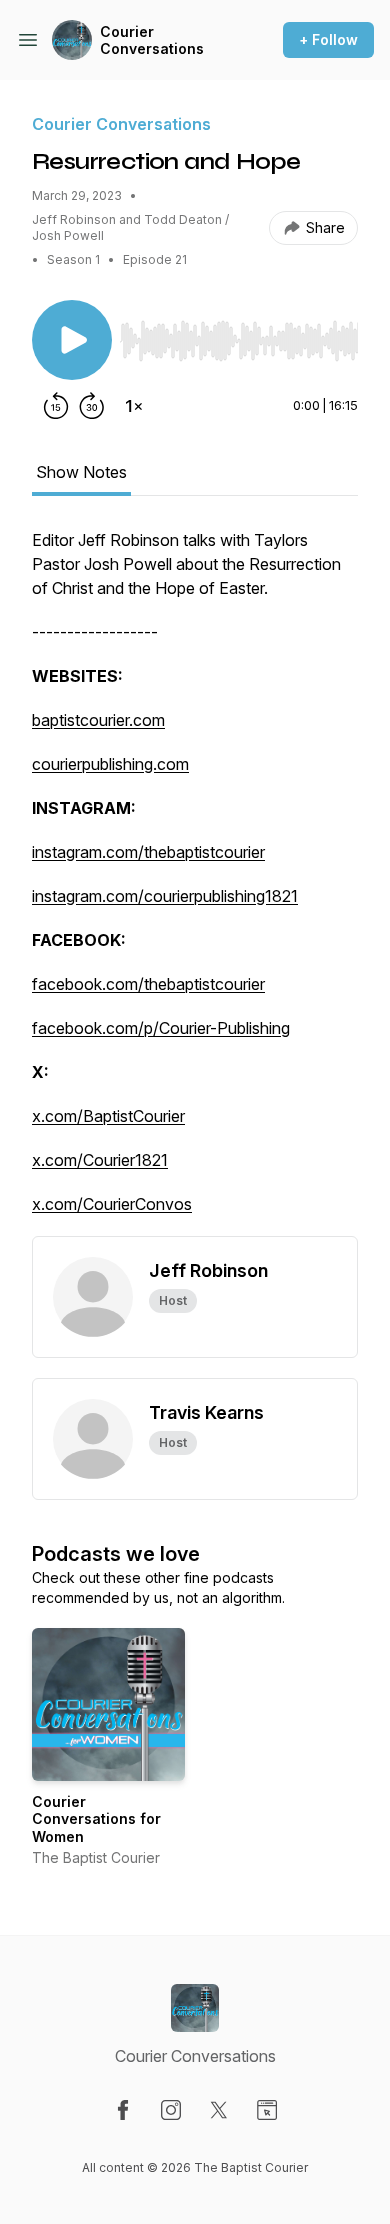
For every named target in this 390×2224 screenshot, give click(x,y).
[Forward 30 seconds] (92, 406)
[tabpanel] (195, 882)
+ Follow (328, 39)
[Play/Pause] (72, 340)
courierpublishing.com (110, 764)
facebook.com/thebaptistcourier (148, 984)
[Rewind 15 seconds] (56, 406)
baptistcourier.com (98, 720)
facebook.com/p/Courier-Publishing (161, 1028)
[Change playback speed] (134, 406)
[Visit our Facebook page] (123, 2110)
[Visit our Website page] (267, 2110)
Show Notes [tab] (81, 472)
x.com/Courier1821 (100, 1160)
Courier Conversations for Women (96, 1819)
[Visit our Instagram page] (171, 2110)
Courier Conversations (152, 40)
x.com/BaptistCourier (108, 1116)
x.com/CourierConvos (112, 1204)
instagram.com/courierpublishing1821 (165, 896)
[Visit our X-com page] (219, 2110)
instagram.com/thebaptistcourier (148, 852)
